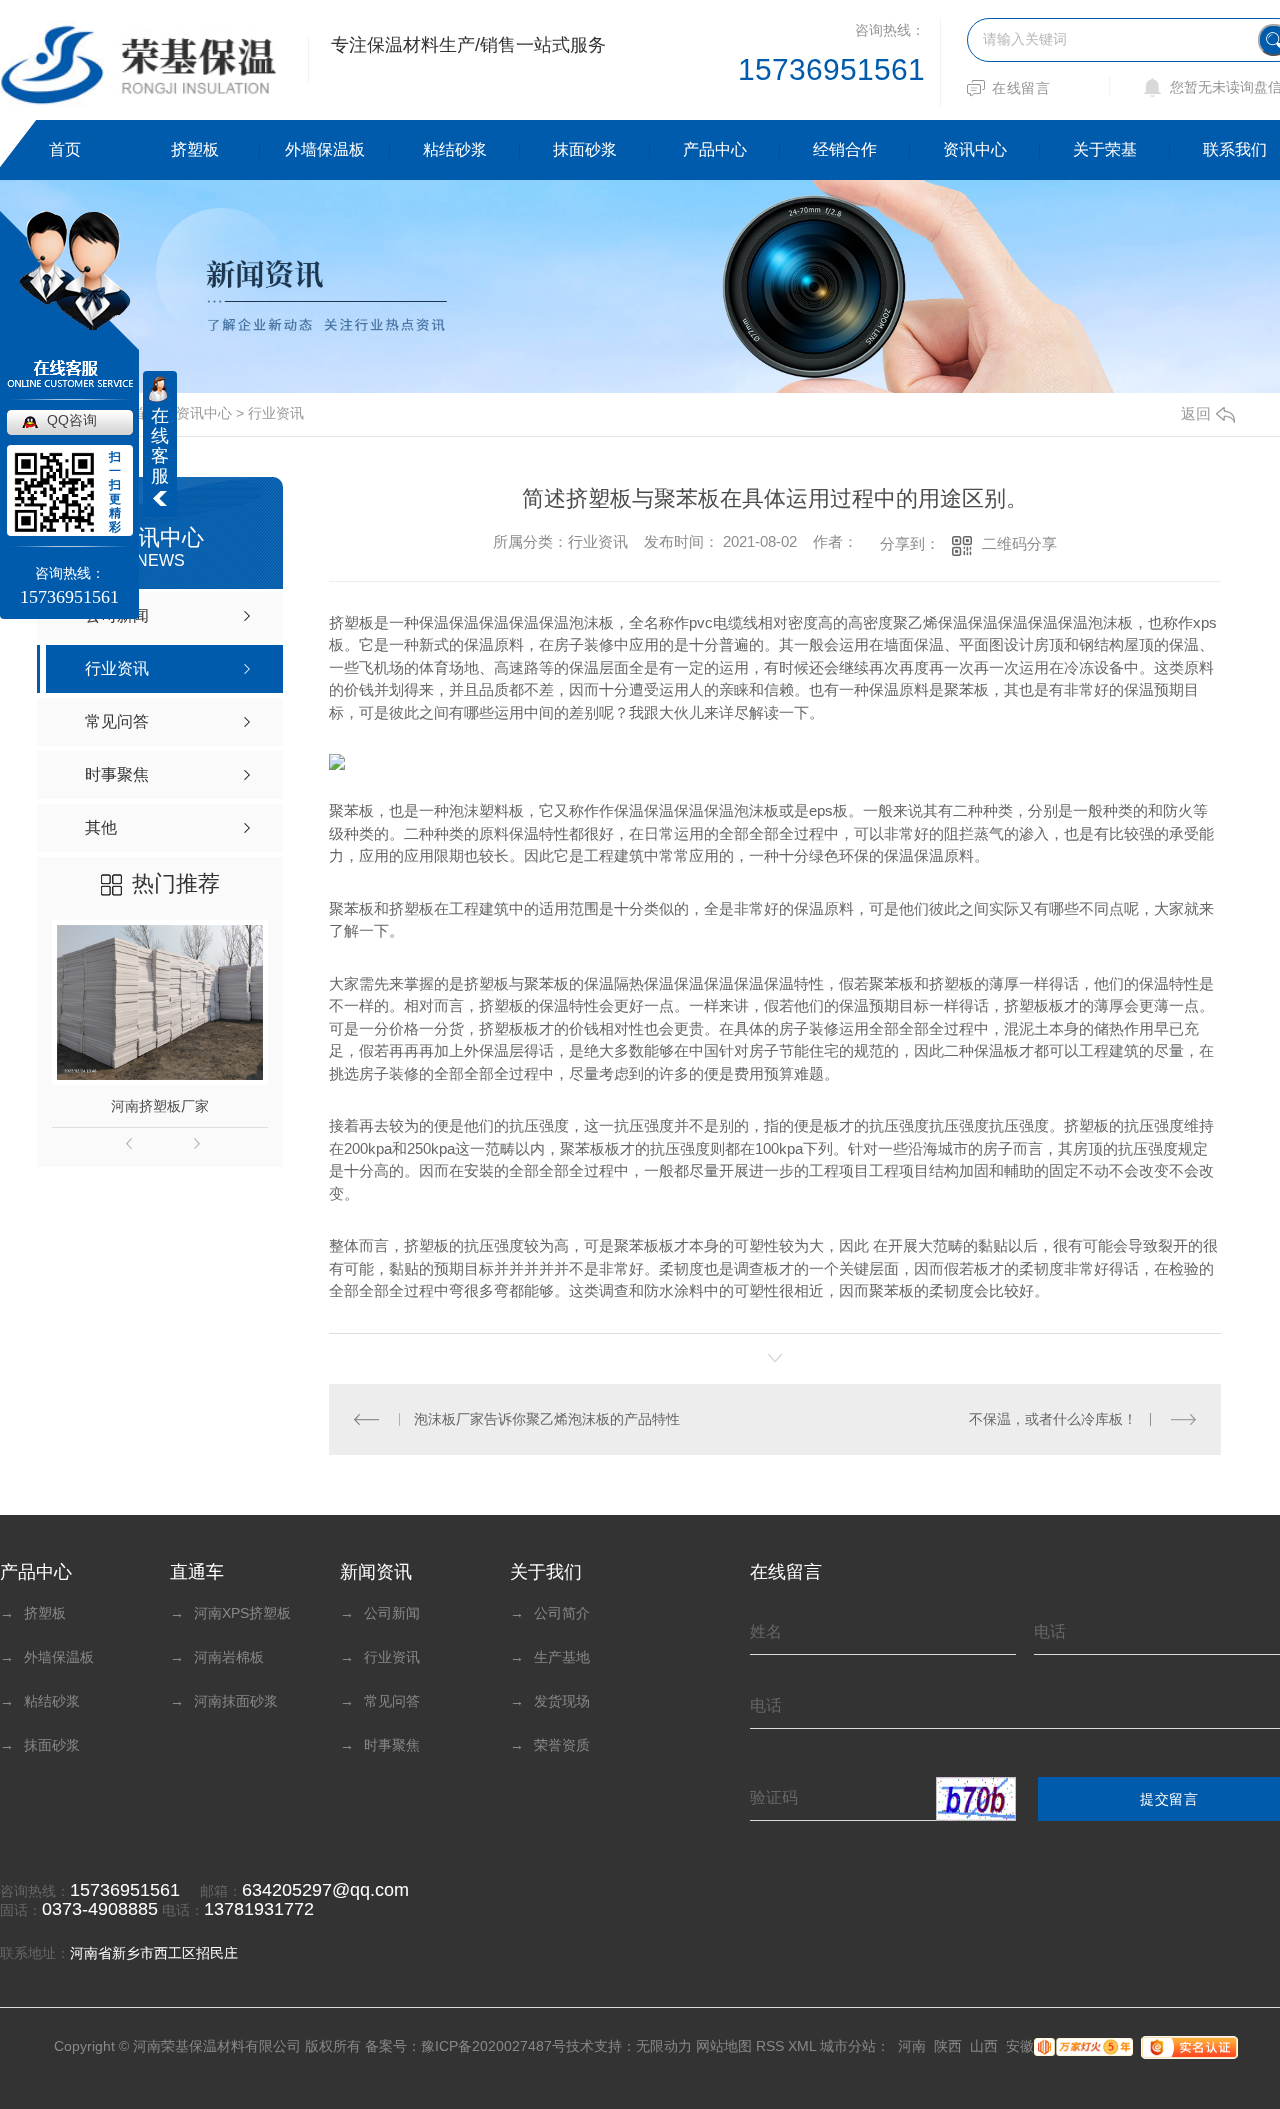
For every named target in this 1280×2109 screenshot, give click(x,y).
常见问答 (380, 1701)
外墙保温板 (325, 149)
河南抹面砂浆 (224, 1701)
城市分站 (848, 2046)
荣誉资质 (550, 1745)
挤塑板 (195, 149)
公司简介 (550, 1613)
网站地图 (724, 2046)
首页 (65, 149)
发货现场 (550, 1701)
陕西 (948, 2046)
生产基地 (550, 1657)
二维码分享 (1019, 543)
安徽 (1020, 2046)
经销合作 (845, 149)
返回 (1196, 413)
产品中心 (715, 149)
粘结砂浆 (455, 149)
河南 (912, 2046)
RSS (770, 2046)
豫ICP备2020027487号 (493, 2046)
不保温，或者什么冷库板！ (1053, 1419)
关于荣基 (1105, 149)
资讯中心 (975, 149)
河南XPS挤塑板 (230, 1613)
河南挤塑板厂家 (160, 1106)
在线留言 (1021, 88)
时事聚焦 (380, 1745)
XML (802, 2046)
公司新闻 (380, 1613)
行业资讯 (276, 413)
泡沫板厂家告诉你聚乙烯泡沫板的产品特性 (547, 1419)
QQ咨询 (72, 420)
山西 (984, 2046)
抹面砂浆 (585, 149)
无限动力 (664, 2046)
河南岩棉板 (217, 1657)
